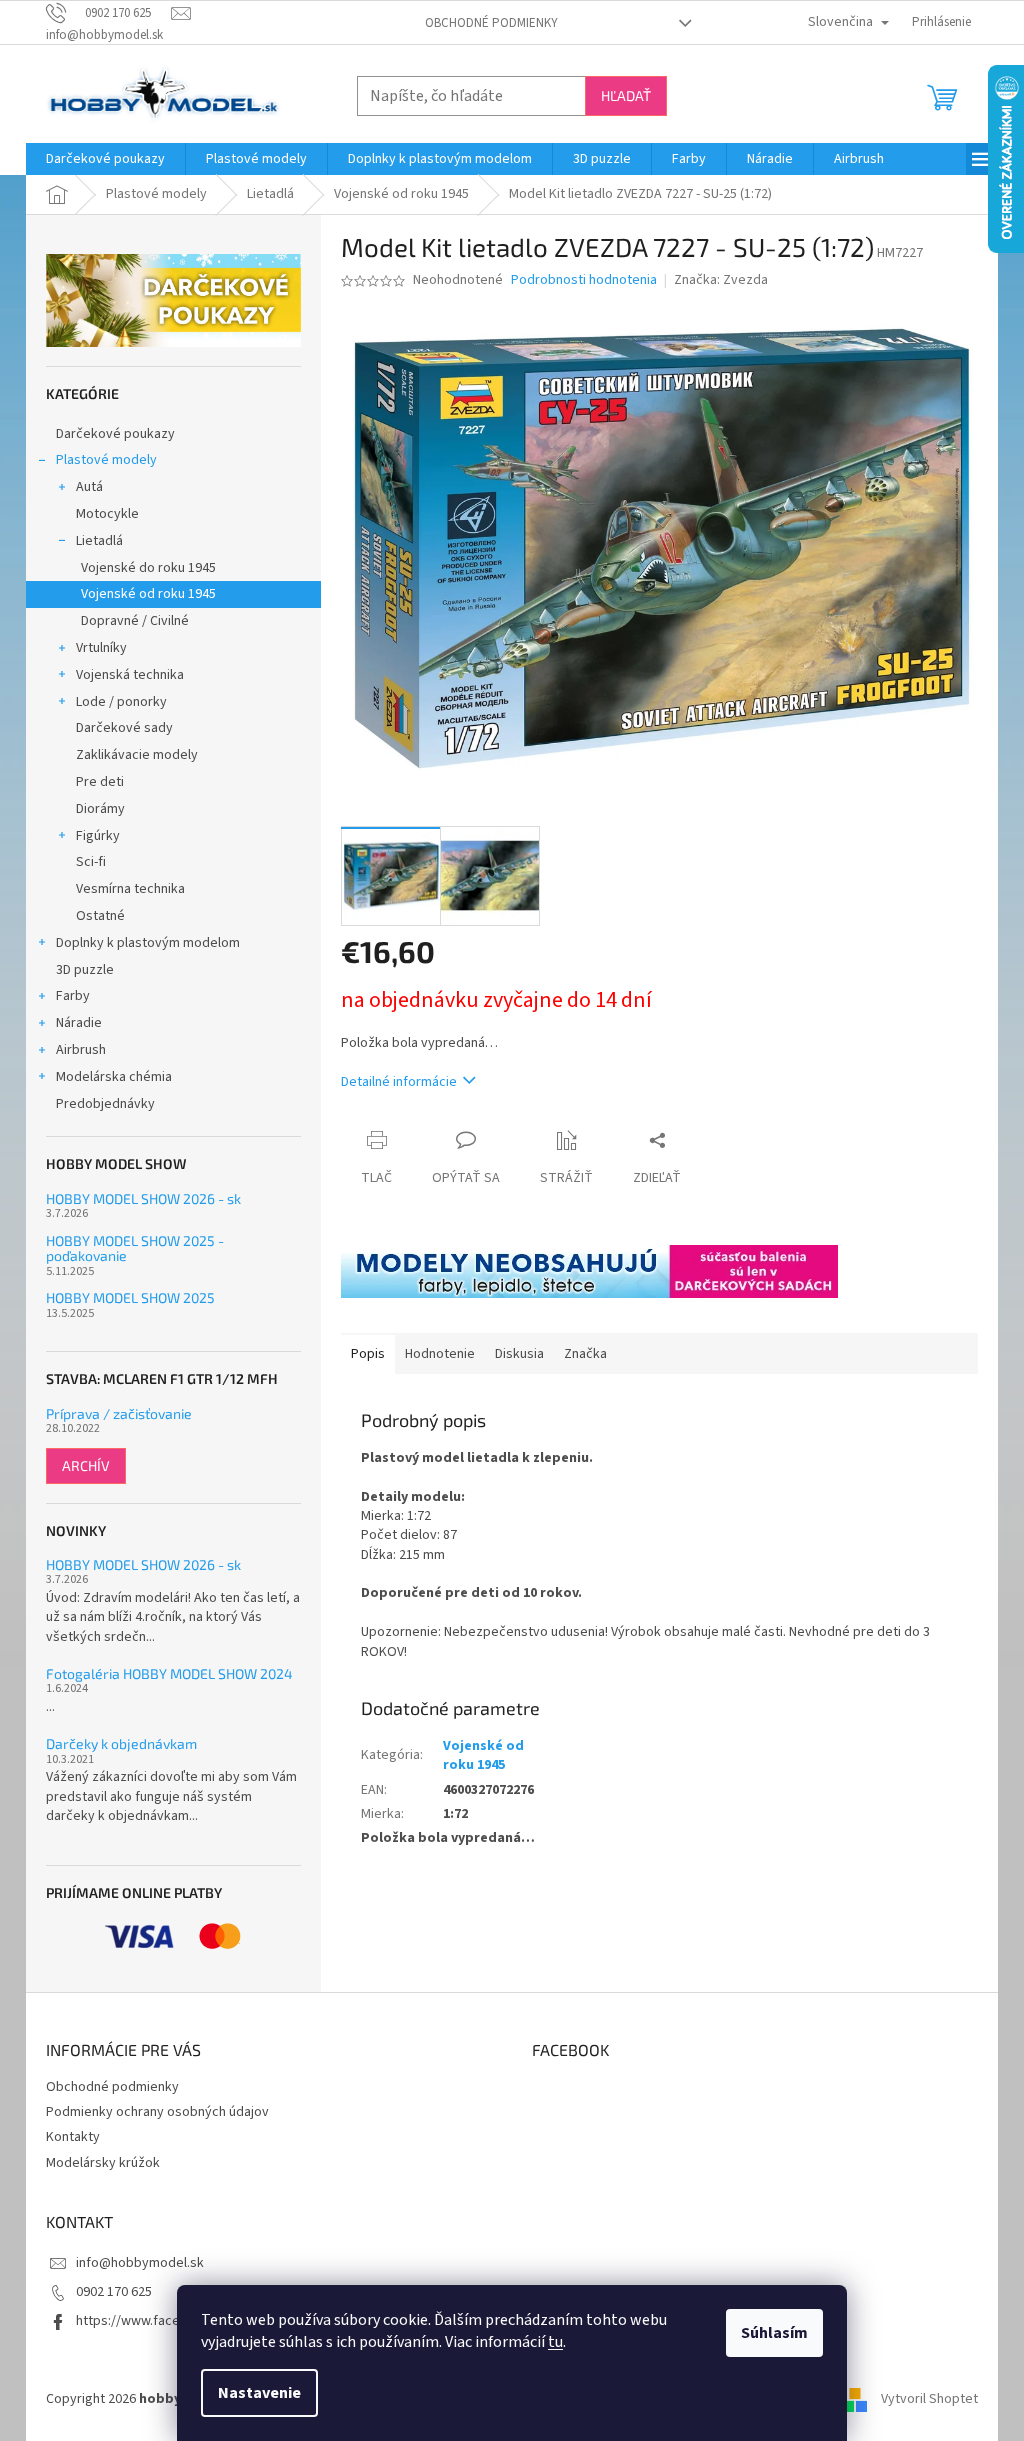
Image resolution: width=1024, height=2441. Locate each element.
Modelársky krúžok (103, 2163)
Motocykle (107, 514)
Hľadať (626, 95)
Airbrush (81, 1050)
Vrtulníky (101, 648)
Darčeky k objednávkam (121, 1743)
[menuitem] (105, 159)
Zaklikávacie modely (137, 755)
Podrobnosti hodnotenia (584, 280)
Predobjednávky (105, 1104)
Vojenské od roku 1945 (148, 594)
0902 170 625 (114, 2292)
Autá (89, 487)
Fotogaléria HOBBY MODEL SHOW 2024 (169, 1673)
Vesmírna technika (130, 889)
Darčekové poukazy (115, 434)
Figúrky (98, 836)
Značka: (721, 280)
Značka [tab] (585, 1354)
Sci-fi (91, 862)
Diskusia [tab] (519, 1354)
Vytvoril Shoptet (929, 2400)
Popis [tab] (368, 1354)
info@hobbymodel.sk (140, 2263)
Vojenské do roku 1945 (148, 568)
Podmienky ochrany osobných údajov (157, 2112)
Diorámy (100, 809)
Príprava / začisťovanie (119, 1413)
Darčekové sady (124, 728)
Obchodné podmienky (491, 23)
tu (555, 2342)
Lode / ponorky (121, 702)
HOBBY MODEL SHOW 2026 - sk (143, 1198)
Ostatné (100, 916)
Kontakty (73, 2137)
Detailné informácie (399, 1082)
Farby (73, 996)
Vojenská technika (130, 675)
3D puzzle (85, 970)
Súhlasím (774, 2333)
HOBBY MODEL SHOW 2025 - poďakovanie (135, 1248)
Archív (86, 1465)
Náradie (79, 1023)
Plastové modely (106, 460)
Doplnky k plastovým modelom (148, 943)
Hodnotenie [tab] (440, 1354)
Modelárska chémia (114, 1077)
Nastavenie (259, 2393)
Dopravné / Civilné (135, 621)
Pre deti (100, 782)
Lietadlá (99, 541)
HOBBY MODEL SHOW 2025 (130, 1297)
